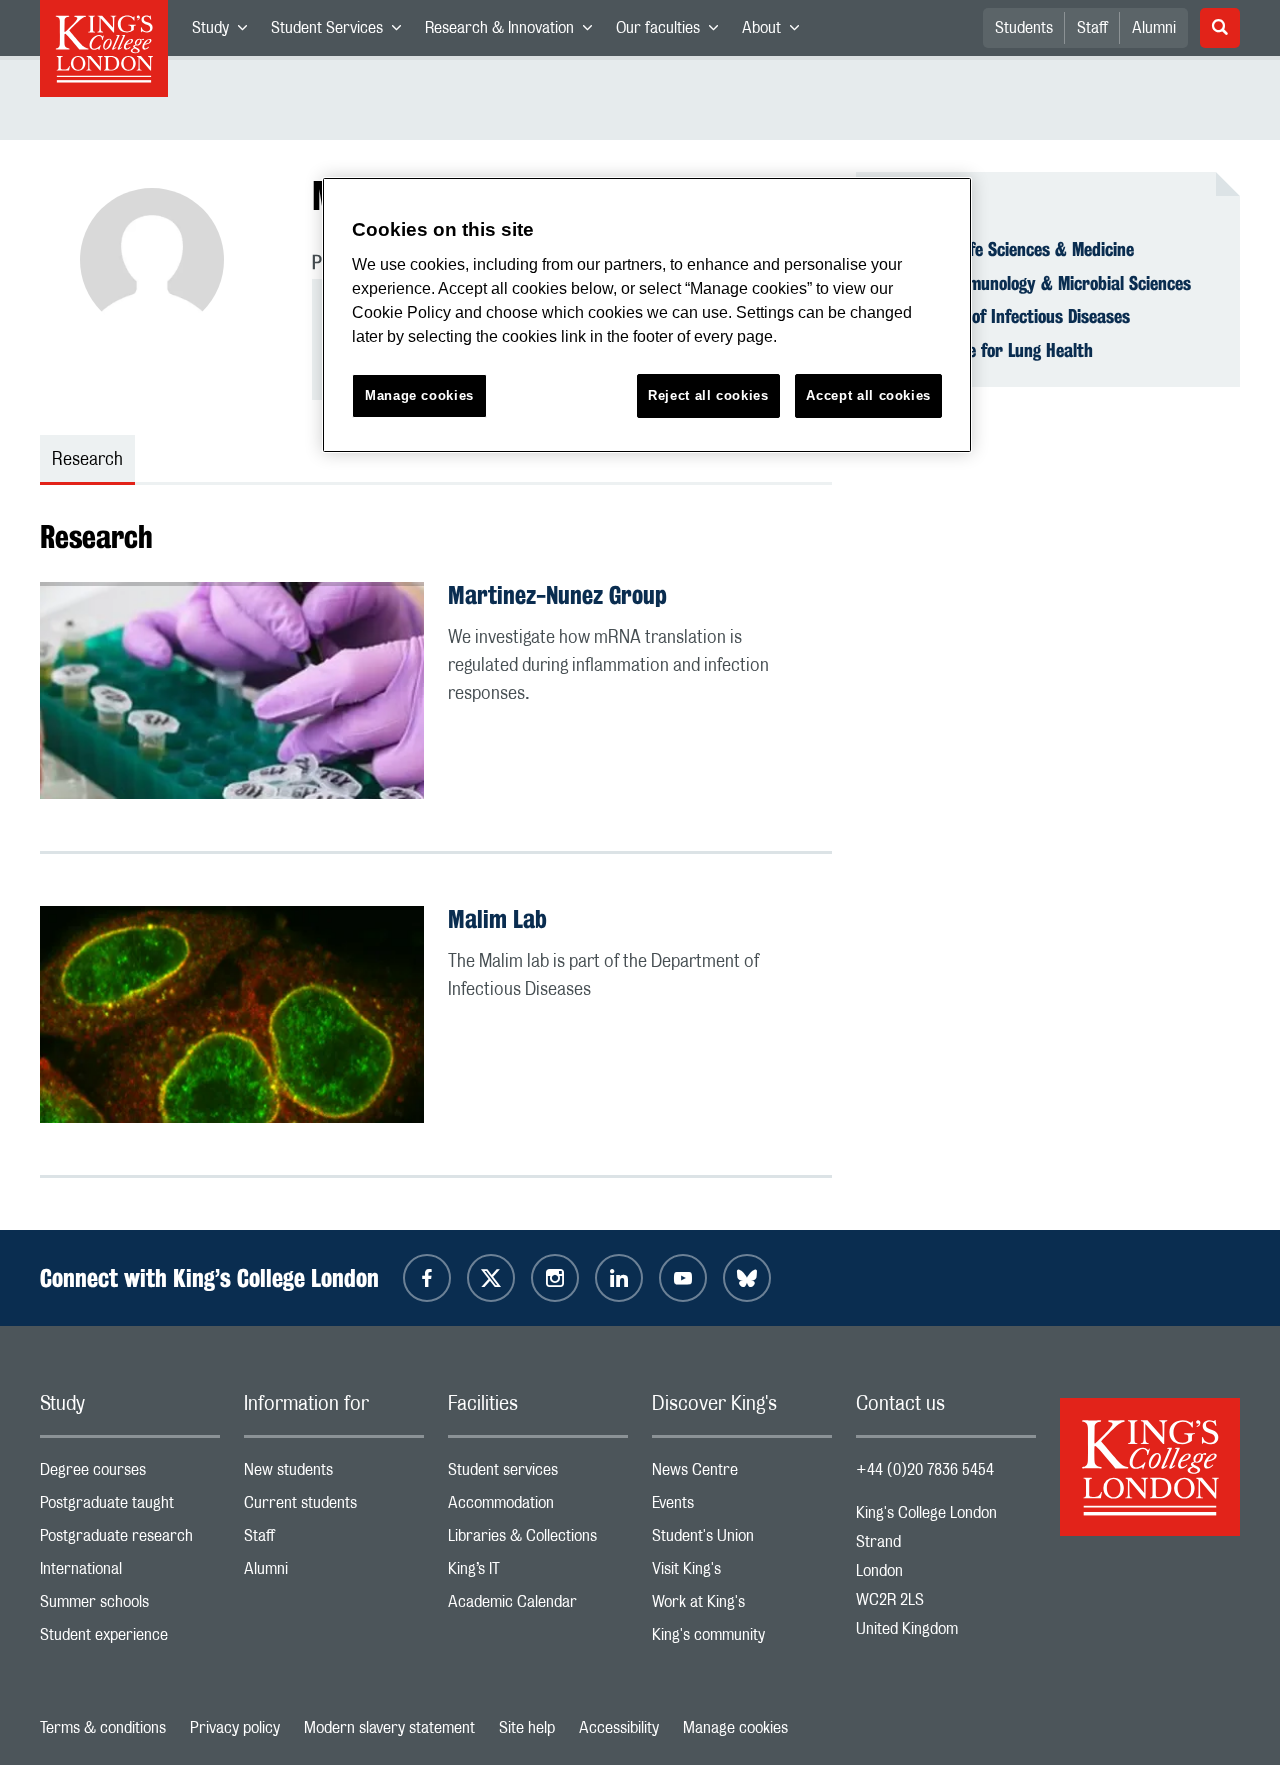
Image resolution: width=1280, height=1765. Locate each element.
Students (1024, 28)
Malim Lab (497, 919)
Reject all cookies (708, 395)
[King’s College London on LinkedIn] (619, 1278)
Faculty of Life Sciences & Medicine (1007, 249)
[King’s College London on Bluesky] (747, 1278)
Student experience (130, 1639)
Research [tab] (87, 460)
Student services (538, 1474)
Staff (1092, 28)
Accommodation (538, 1507)
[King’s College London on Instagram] (555, 1278)
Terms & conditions (103, 1728)
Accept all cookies (868, 395)
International (130, 1573)
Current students (334, 1507)
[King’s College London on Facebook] (427, 1278)
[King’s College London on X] (491, 1278)
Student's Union (742, 1540)
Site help (527, 1728)
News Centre (742, 1474)
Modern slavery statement (389, 1728)
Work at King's (742, 1606)
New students (334, 1474)
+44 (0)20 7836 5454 (925, 1470)
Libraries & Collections (538, 1540)
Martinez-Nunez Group (557, 595)
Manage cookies (735, 1728)
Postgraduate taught (130, 1507)
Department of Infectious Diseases (1005, 316)
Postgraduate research (130, 1540)
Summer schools (130, 1606)
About (776, 32)
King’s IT (538, 1573)
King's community (742, 1639)
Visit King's (742, 1573)
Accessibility (619, 1728)
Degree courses (130, 1474)
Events (742, 1507)
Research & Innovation (514, 32)
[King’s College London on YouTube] (683, 1278)
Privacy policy (235, 1728)
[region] (647, 315)
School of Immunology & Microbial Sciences (1035, 283)
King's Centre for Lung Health (986, 350)
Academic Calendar (538, 1606)
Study (225, 32)
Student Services (342, 32)
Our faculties (673, 32)
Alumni (1154, 28)
